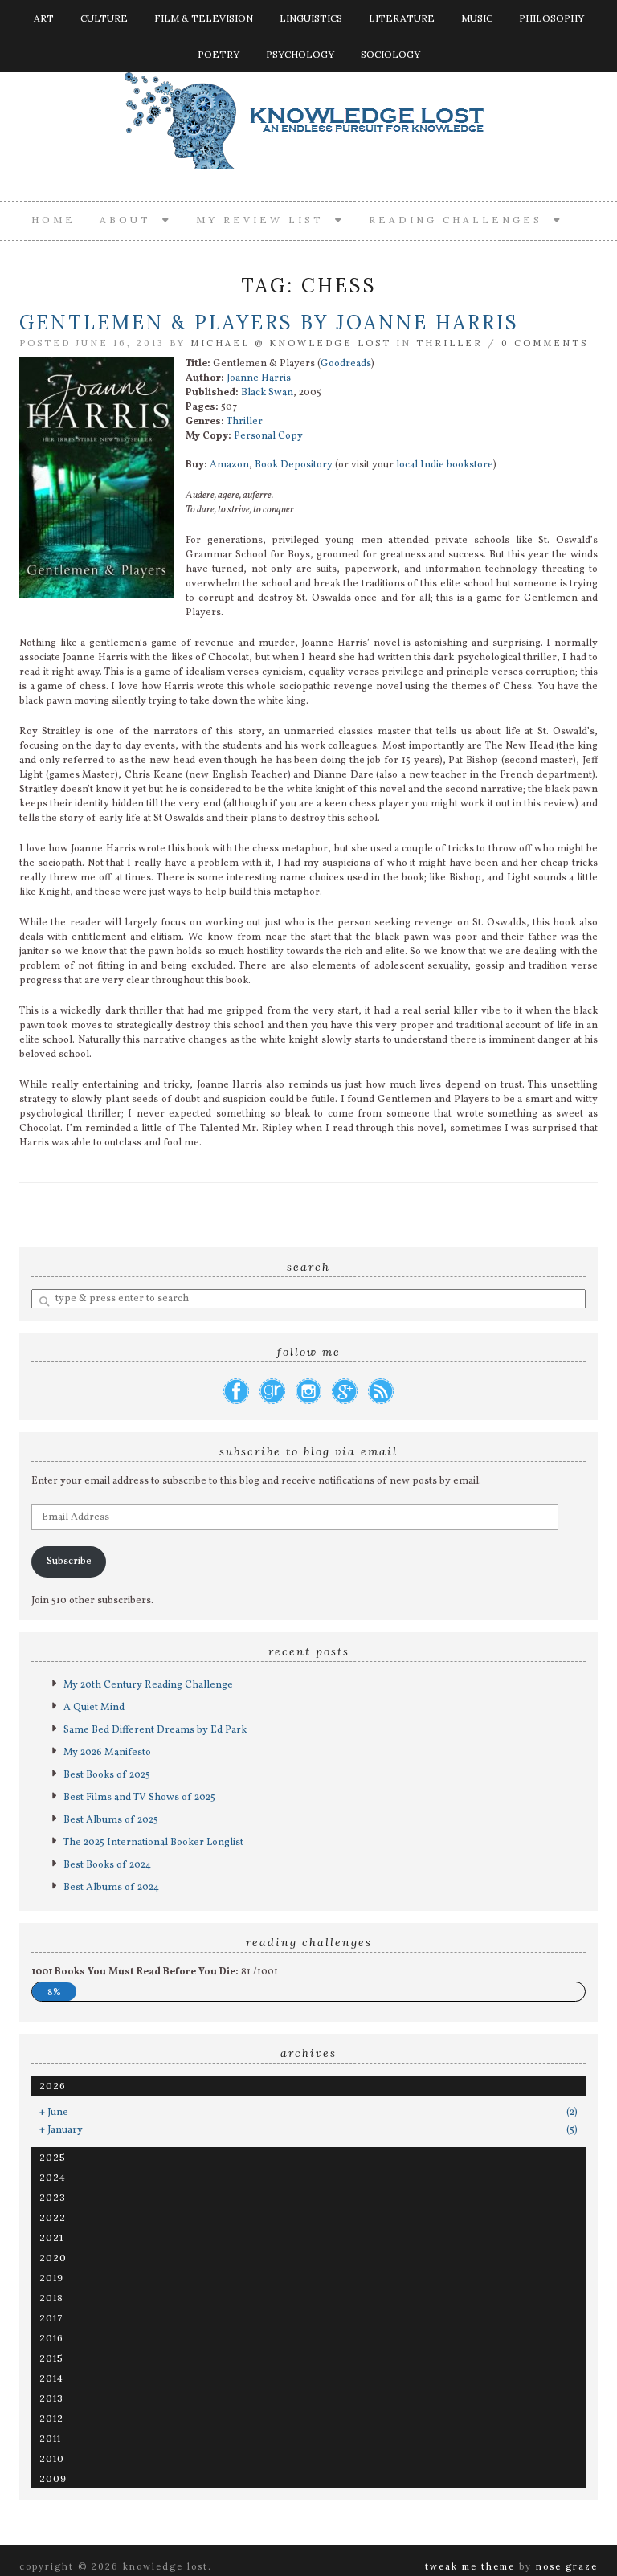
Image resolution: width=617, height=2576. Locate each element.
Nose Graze (567, 2566)
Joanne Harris (259, 378)
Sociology (390, 54)
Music (477, 18)
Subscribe (69, 1562)
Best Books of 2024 (107, 1865)
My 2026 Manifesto (107, 1753)
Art (44, 18)
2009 (53, 2478)
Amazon (229, 465)
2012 (51, 2418)
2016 (51, 2338)
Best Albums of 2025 (111, 1820)
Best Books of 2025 (107, 1775)
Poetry (219, 54)
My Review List (266, 220)
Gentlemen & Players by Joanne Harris (269, 323)
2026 (53, 2086)
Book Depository (294, 465)
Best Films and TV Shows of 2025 (139, 1798)
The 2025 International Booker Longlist (153, 1843)
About (131, 220)
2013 (51, 2398)
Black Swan (267, 393)
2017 (51, 2318)
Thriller (449, 343)
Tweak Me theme (470, 2566)
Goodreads (346, 364)
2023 (53, 2197)
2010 (52, 2458)
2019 (51, 2278)
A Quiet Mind (94, 1708)
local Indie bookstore (445, 465)
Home (53, 220)
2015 (51, 2358)
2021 (51, 2237)
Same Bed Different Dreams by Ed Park (155, 1730)
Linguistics (311, 18)
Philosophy (552, 18)
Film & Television (204, 18)
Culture (104, 18)
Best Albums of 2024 (111, 1888)
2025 (53, 2157)
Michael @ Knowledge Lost (291, 343)
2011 (50, 2438)
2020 (53, 2258)
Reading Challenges (461, 220)
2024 (53, 2177)
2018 (51, 2298)
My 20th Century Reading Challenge (148, 1685)
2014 (51, 2378)
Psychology (300, 54)
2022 (53, 2217)
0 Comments (545, 343)
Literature (402, 18)
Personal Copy (268, 436)
